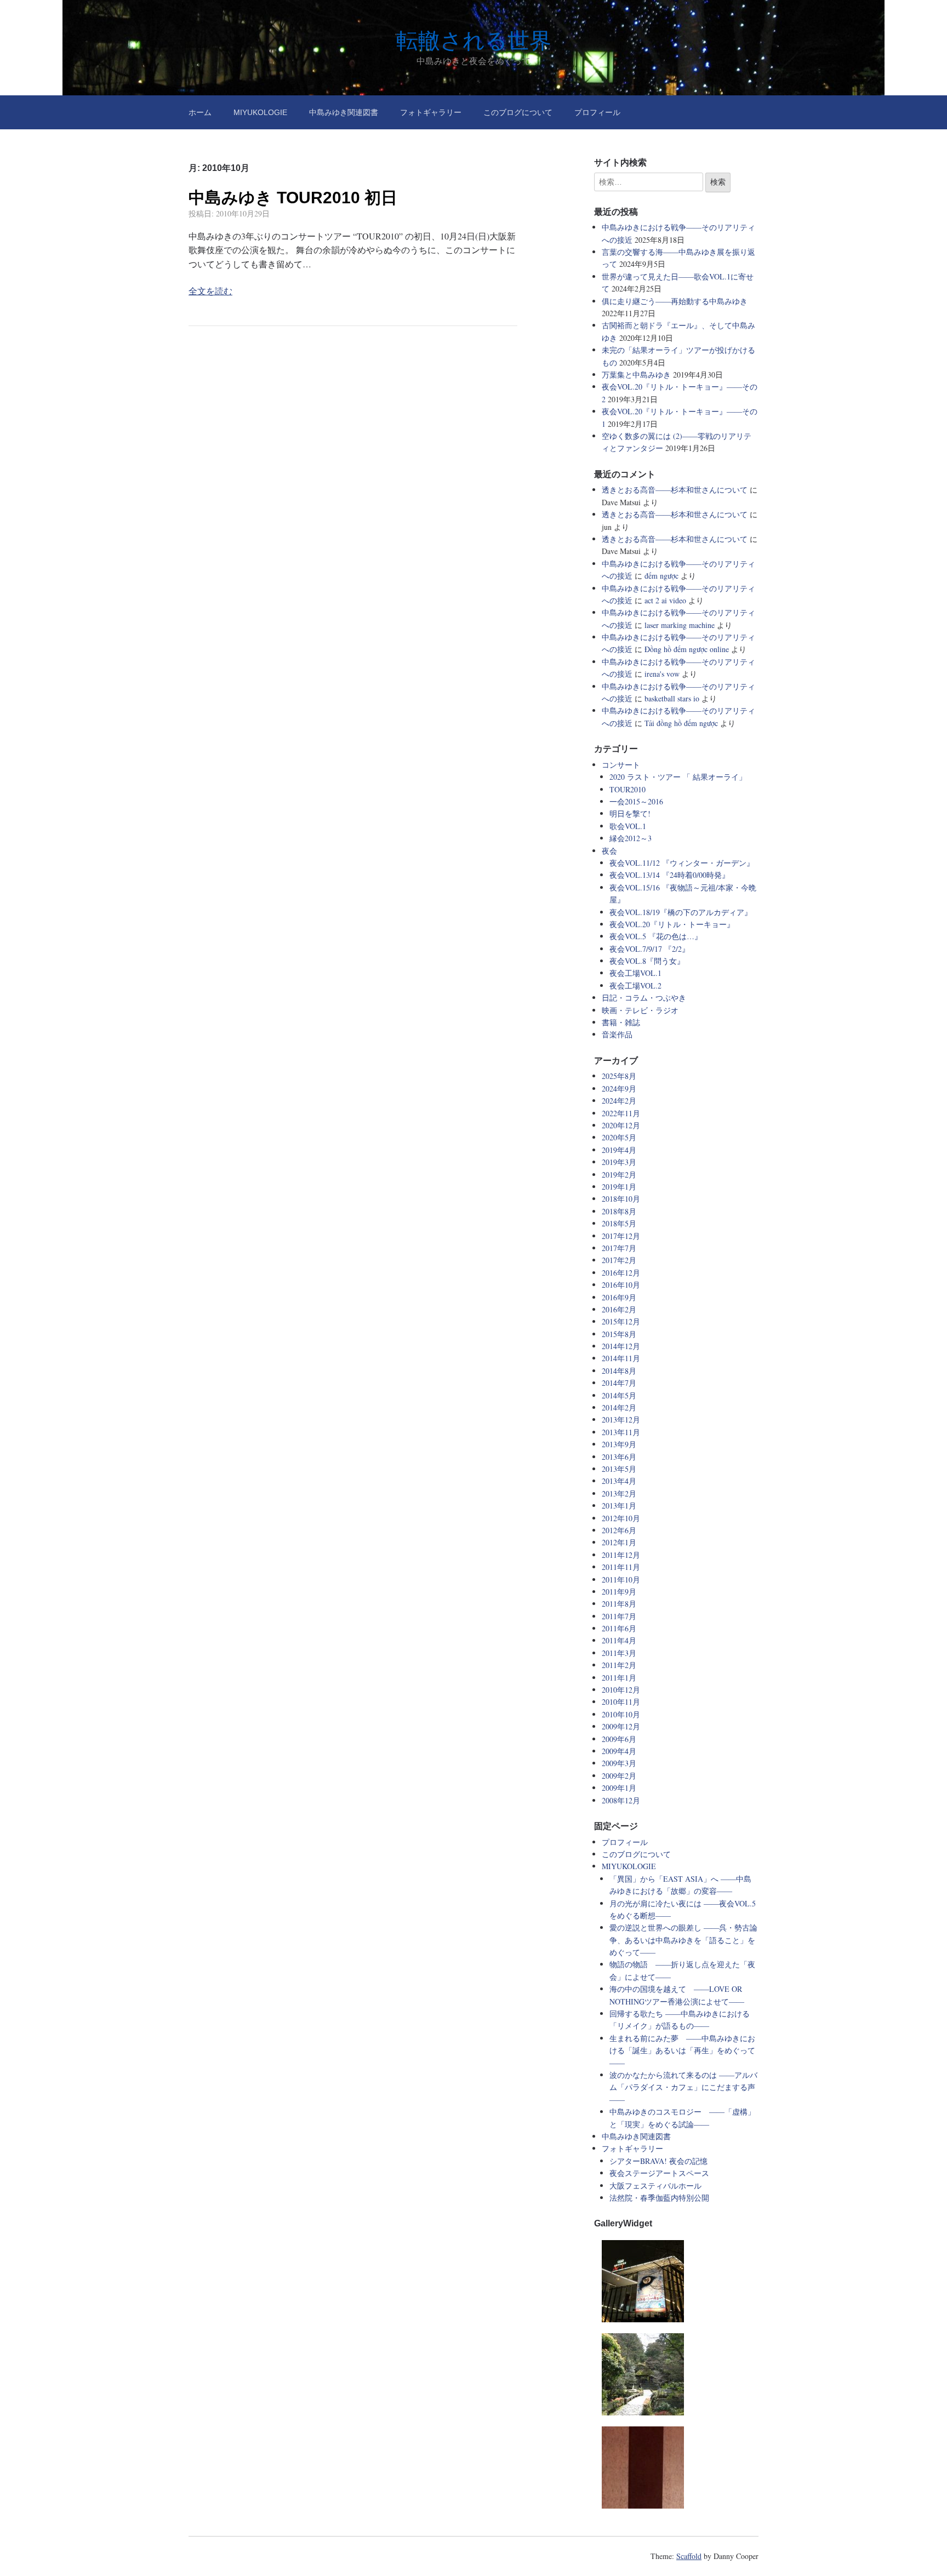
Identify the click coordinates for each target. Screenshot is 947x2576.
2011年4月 (619, 1640)
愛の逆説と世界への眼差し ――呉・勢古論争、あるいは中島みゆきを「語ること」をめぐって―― (683, 1940)
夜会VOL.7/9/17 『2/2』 (649, 949)
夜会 (609, 851)
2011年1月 (619, 1678)
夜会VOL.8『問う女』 (647, 961)
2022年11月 (621, 1113)
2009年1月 (619, 1788)
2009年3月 (619, 1763)
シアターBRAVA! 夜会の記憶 (658, 2161)
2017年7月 (619, 1248)
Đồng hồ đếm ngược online (687, 649)
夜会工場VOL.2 (635, 986)
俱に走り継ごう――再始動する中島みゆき (675, 301)
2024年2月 (619, 1101)
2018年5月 (619, 1223)
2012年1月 (619, 1542)
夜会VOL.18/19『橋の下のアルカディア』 (681, 912)
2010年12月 (621, 1690)
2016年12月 (621, 1273)
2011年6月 (619, 1628)
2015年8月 (619, 1334)
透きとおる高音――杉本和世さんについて (675, 490)
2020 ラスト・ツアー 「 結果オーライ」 (678, 777)
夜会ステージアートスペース (659, 2173)
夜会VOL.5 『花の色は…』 (656, 936)
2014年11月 (621, 1358)
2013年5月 (619, 1469)
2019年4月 (619, 1150)
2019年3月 (619, 1162)
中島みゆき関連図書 (344, 112)
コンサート (621, 765)
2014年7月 (619, 1383)
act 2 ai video (665, 600)
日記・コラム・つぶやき (644, 998)
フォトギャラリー (431, 112)
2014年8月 (619, 1371)
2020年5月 (619, 1137)
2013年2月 (619, 1493)
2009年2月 (619, 1776)
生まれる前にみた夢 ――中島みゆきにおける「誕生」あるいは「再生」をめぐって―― (682, 2050)
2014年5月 (619, 1395)
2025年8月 (619, 1076)
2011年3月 (619, 1653)
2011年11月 (621, 1567)
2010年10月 (621, 1714)
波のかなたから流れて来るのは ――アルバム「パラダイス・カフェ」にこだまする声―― (683, 2087)
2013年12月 (621, 1420)
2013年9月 (619, 1444)
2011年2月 (619, 1665)
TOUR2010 (627, 789)
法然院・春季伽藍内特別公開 (659, 2198)
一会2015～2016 (636, 801)
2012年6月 (619, 1530)
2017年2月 (619, 1260)
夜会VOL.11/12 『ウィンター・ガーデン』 (682, 863)
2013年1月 (619, 1506)
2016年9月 (619, 1297)
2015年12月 (621, 1321)
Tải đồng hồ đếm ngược (681, 723)
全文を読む (210, 291)
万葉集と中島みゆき (636, 375)
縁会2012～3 (631, 838)
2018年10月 (621, 1199)
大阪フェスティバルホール (655, 2186)
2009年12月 (621, 1726)
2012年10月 (621, 1518)
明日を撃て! (630, 813)
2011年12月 (621, 1555)
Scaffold (689, 2556)
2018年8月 (619, 1211)
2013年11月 (621, 1432)
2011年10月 (621, 1580)
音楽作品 (617, 1034)
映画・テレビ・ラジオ (640, 1010)
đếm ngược (661, 576)
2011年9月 (619, 1592)
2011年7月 (619, 1616)
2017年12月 (621, 1236)
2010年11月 (621, 1702)
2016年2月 (619, 1309)
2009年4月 (619, 1751)
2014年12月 (621, 1346)
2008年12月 (621, 1800)
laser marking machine (680, 625)
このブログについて (518, 112)
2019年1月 (619, 1187)
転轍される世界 (474, 41)
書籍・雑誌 (621, 1022)
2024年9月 (619, 1089)
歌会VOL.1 (628, 826)
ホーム (200, 112)
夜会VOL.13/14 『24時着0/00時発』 (669, 875)
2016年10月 (621, 1285)
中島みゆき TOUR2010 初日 (293, 198)
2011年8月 (619, 1604)
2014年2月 (619, 1407)
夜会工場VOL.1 (635, 973)
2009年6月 (619, 1739)
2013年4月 (619, 1481)
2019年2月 (619, 1175)
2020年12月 (621, 1125)
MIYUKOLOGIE (260, 112)
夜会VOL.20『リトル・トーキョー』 (672, 924)
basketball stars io (672, 698)
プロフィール (597, 112)
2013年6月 (619, 1457)
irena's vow (662, 674)
